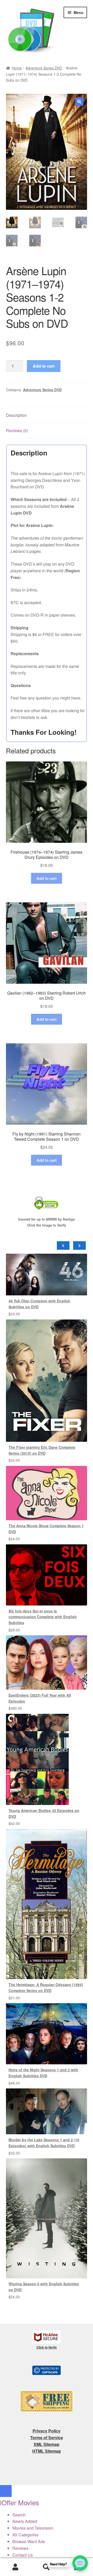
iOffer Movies (20, 2502)
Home (17, 68)
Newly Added (25, 2521)
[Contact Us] (80, 2563)
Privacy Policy (47, 2431)
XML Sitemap (47, 2444)
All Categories (25, 2535)
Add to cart (44, 366)
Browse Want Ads (29, 2541)
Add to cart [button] (47, 878)
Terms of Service (47, 2438)
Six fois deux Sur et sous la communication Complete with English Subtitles (43, 1617)
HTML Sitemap (47, 2451)
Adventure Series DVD (44, 68)
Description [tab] (16, 415)
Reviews (20, 2548)
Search (47, 2567)
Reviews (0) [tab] (17, 430)
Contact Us (23, 2555)
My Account (16, 2567)
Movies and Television (33, 2528)
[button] (79, 102)
